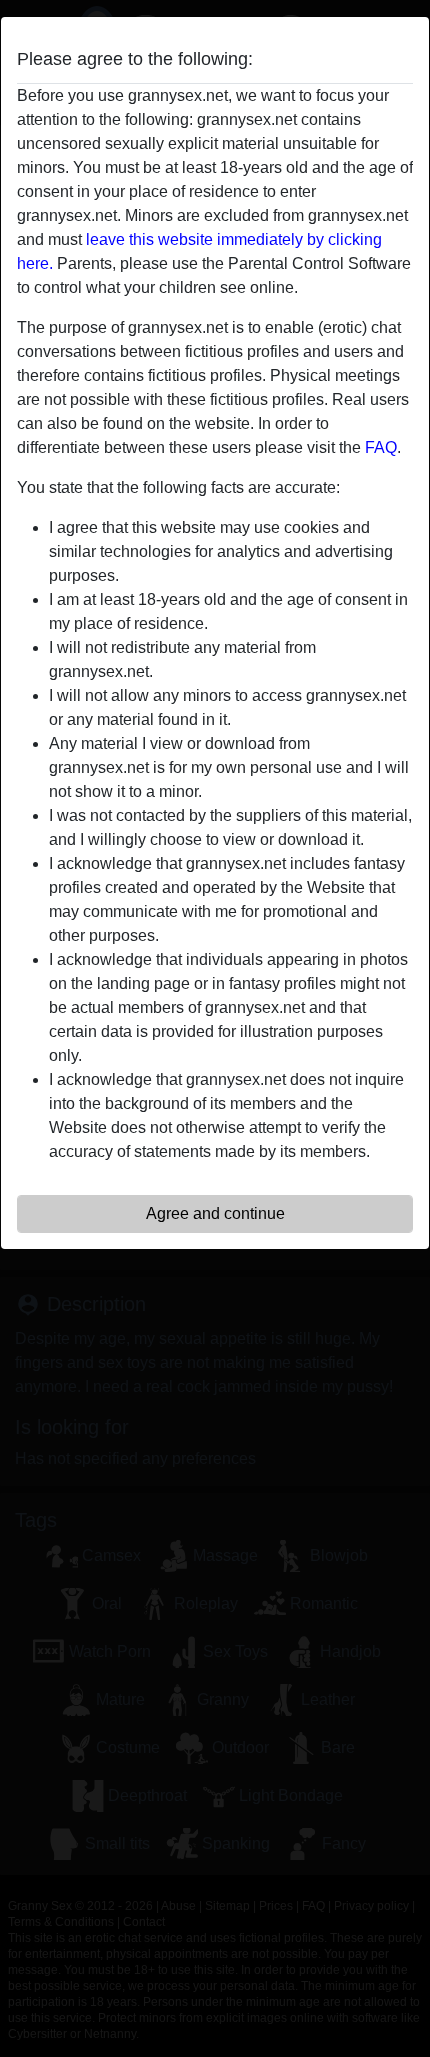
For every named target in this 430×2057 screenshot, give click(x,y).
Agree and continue (215, 1213)
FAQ (381, 447)
